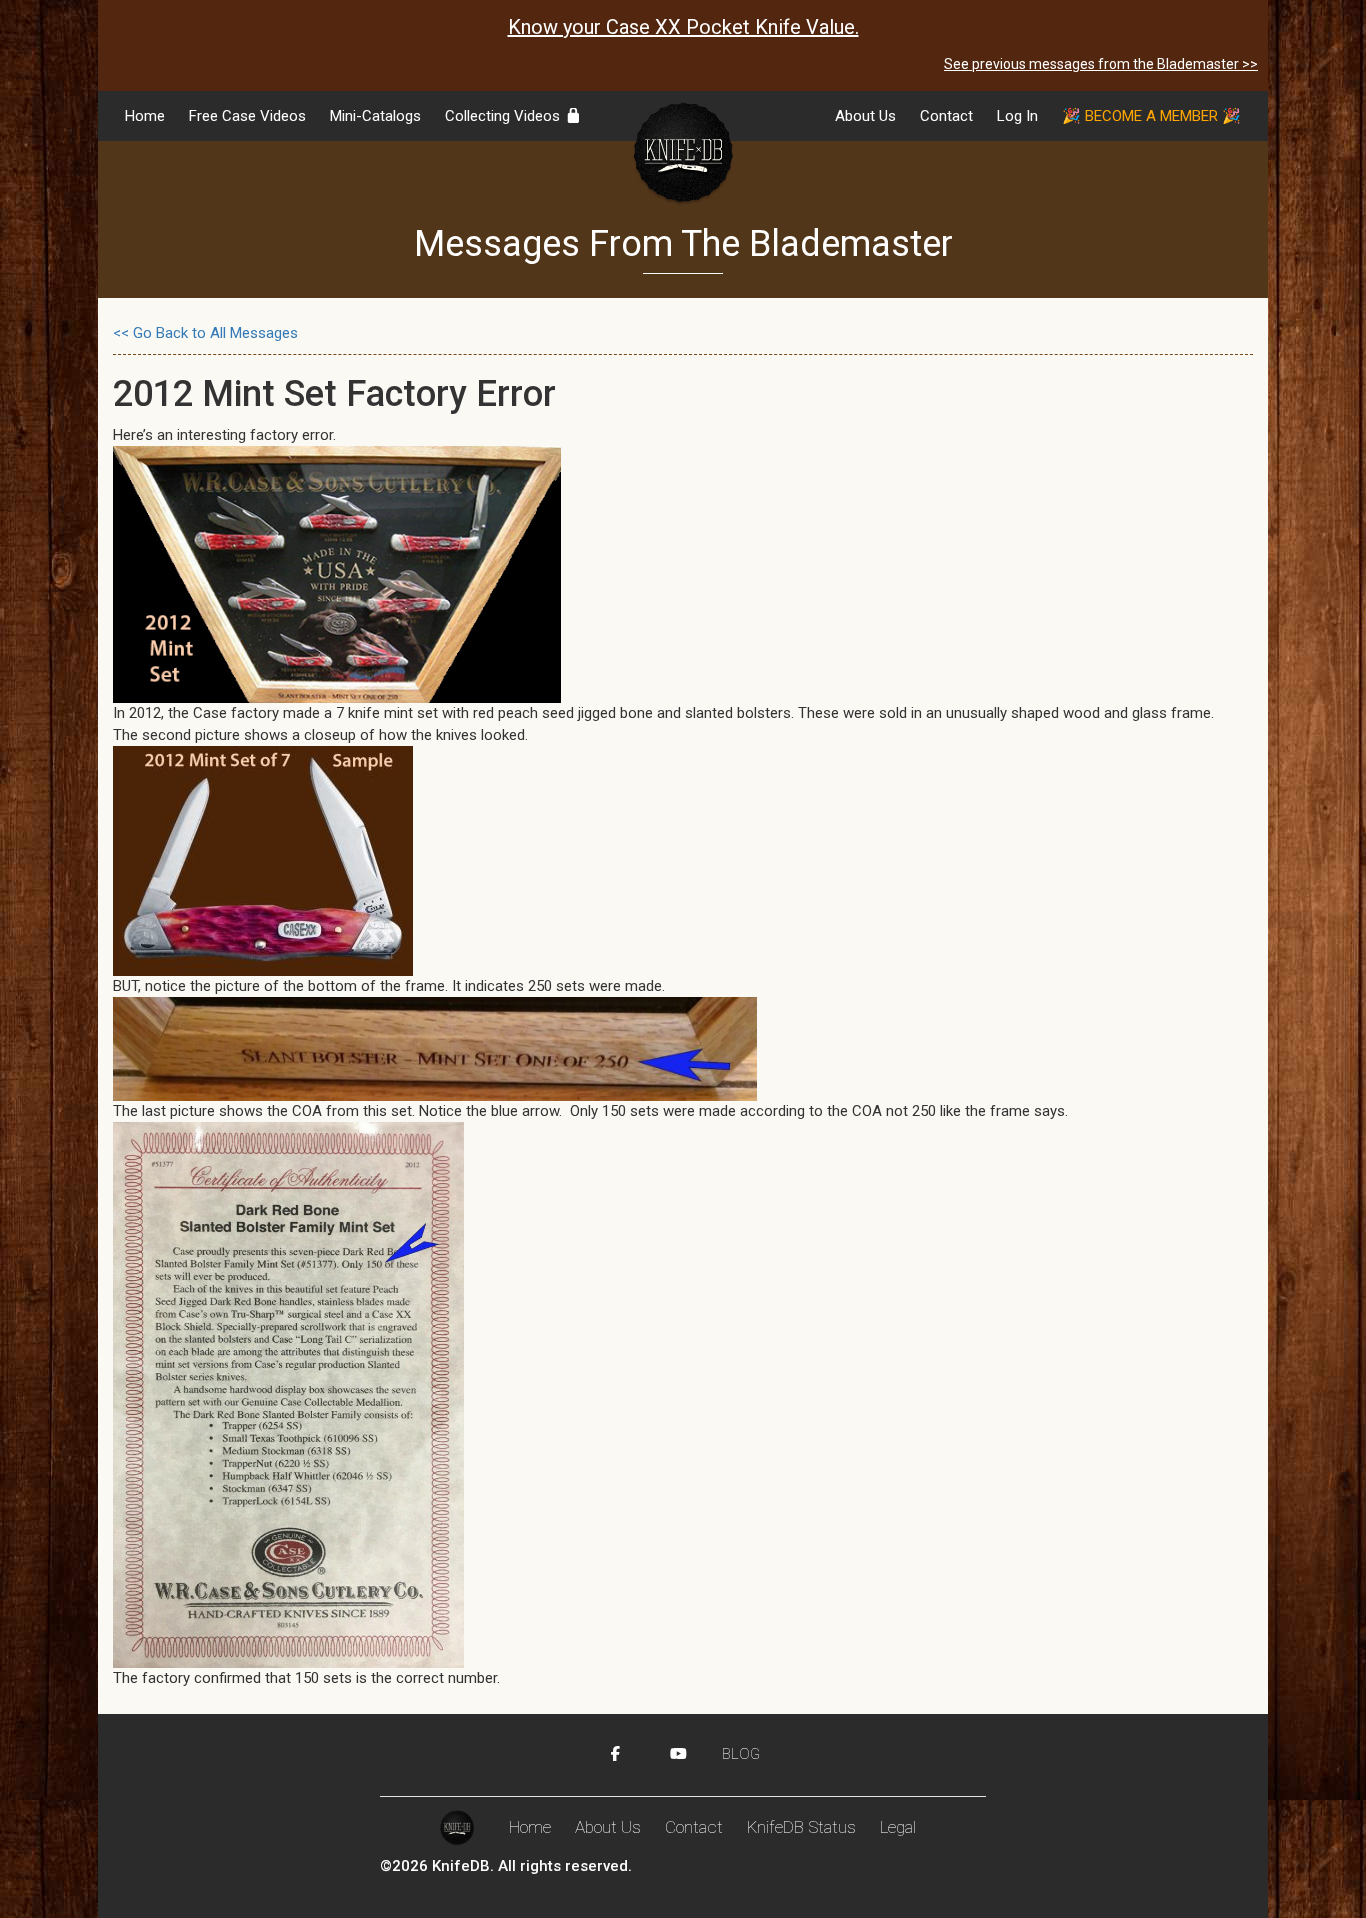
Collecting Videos (504, 116)
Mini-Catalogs (375, 116)
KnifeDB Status (801, 1827)
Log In (1017, 116)
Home (145, 116)
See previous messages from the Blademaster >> (1101, 64)
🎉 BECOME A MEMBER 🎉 (1151, 116)
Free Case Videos (247, 116)
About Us (865, 116)
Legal (898, 1827)
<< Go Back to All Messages (205, 333)
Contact (946, 116)
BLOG (741, 1754)
